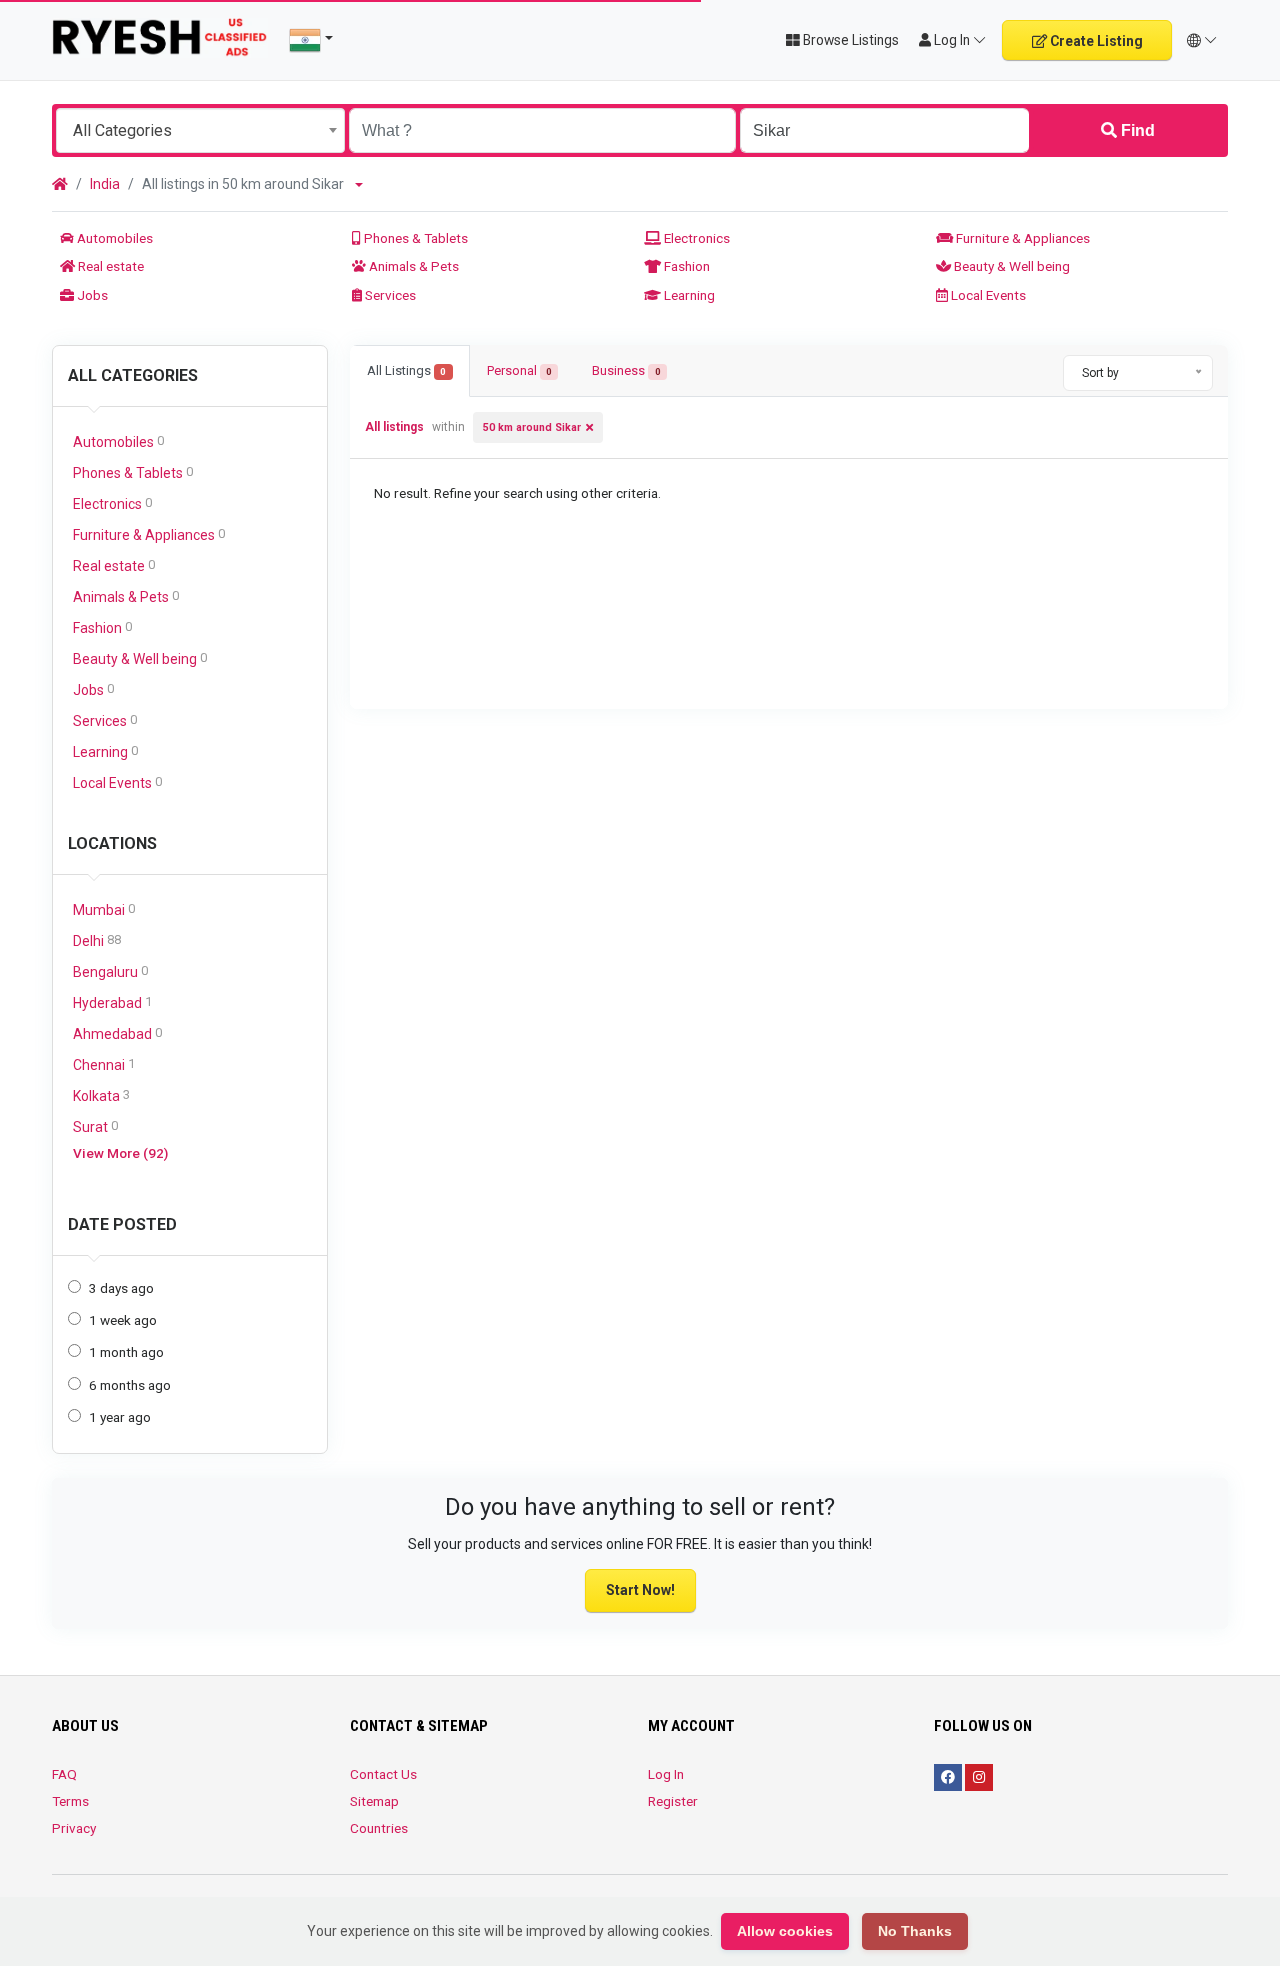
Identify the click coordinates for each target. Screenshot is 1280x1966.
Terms (70, 1801)
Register (673, 1801)
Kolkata (101, 1095)
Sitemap (374, 1801)
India (105, 184)
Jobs (91, 295)
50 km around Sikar (532, 427)
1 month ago (126, 1352)
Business (626, 370)
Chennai (104, 1064)
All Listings (406, 370)
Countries (379, 1828)
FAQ (64, 1774)
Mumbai (104, 909)
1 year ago (120, 1417)
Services (389, 295)
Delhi (97, 940)
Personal (519, 370)
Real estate (109, 266)
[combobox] (200, 130)
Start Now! (640, 1590)
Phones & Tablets (414, 238)
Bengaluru (110, 971)
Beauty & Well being (1010, 266)
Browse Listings (849, 40)
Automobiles (113, 238)
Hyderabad (112, 1002)
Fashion (685, 266)
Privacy (74, 1828)
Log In (666, 1774)
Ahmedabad (117, 1033)
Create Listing (1095, 41)
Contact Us (383, 1774)
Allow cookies (785, 1931)
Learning (688, 295)
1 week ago (123, 1320)
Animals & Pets (412, 266)
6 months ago (130, 1385)
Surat (95, 1126)
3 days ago (121, 1288)
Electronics (695, 238)
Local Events (987, 295)
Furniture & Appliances (1021, 238)
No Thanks (915, 1931)
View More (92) (120, 1153)
